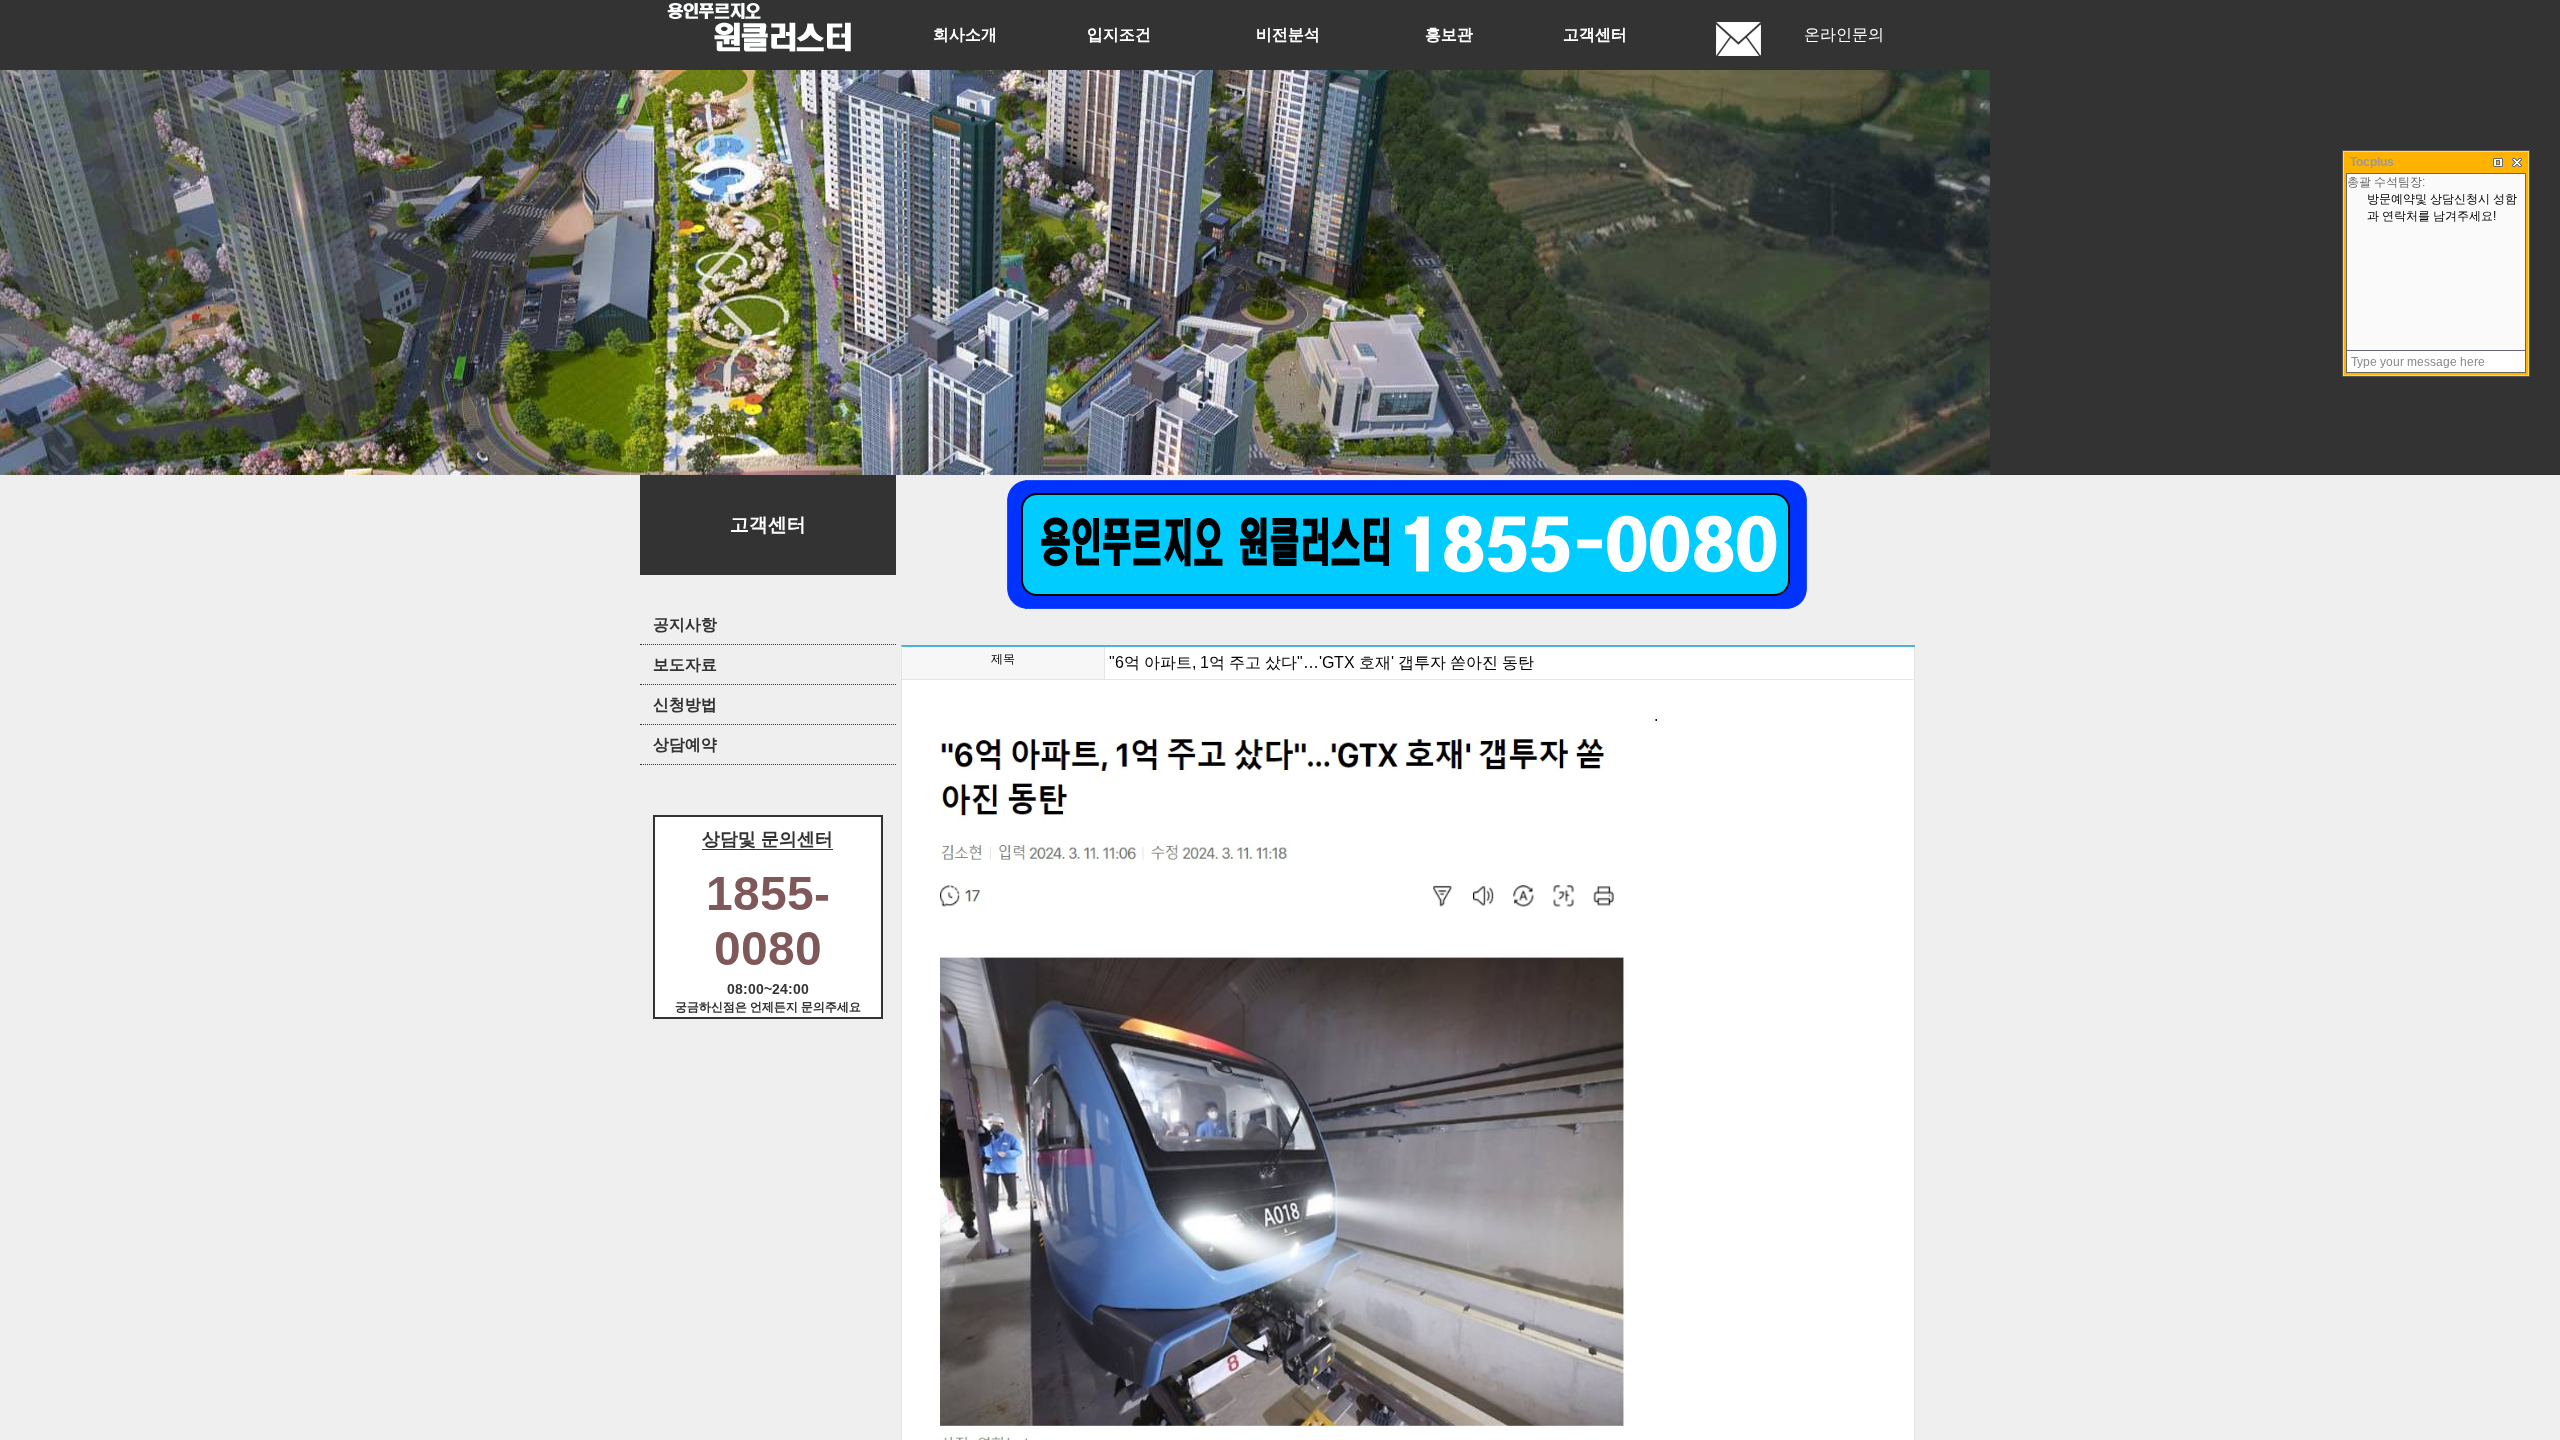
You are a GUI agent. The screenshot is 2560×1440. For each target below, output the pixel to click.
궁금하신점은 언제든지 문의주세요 (768, 1007)
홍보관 (1449, 34)
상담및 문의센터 (767, 839)
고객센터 (1595, 34)
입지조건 (1119, 34)
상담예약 (685, 744)
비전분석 (1288, 34)
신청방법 (685, 704)
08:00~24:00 (768, 989)
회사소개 (965, 34)
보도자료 (685, 664)
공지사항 (685, 624)
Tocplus (2372, 162)
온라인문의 (1844, 34)
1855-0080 (768, 921)
